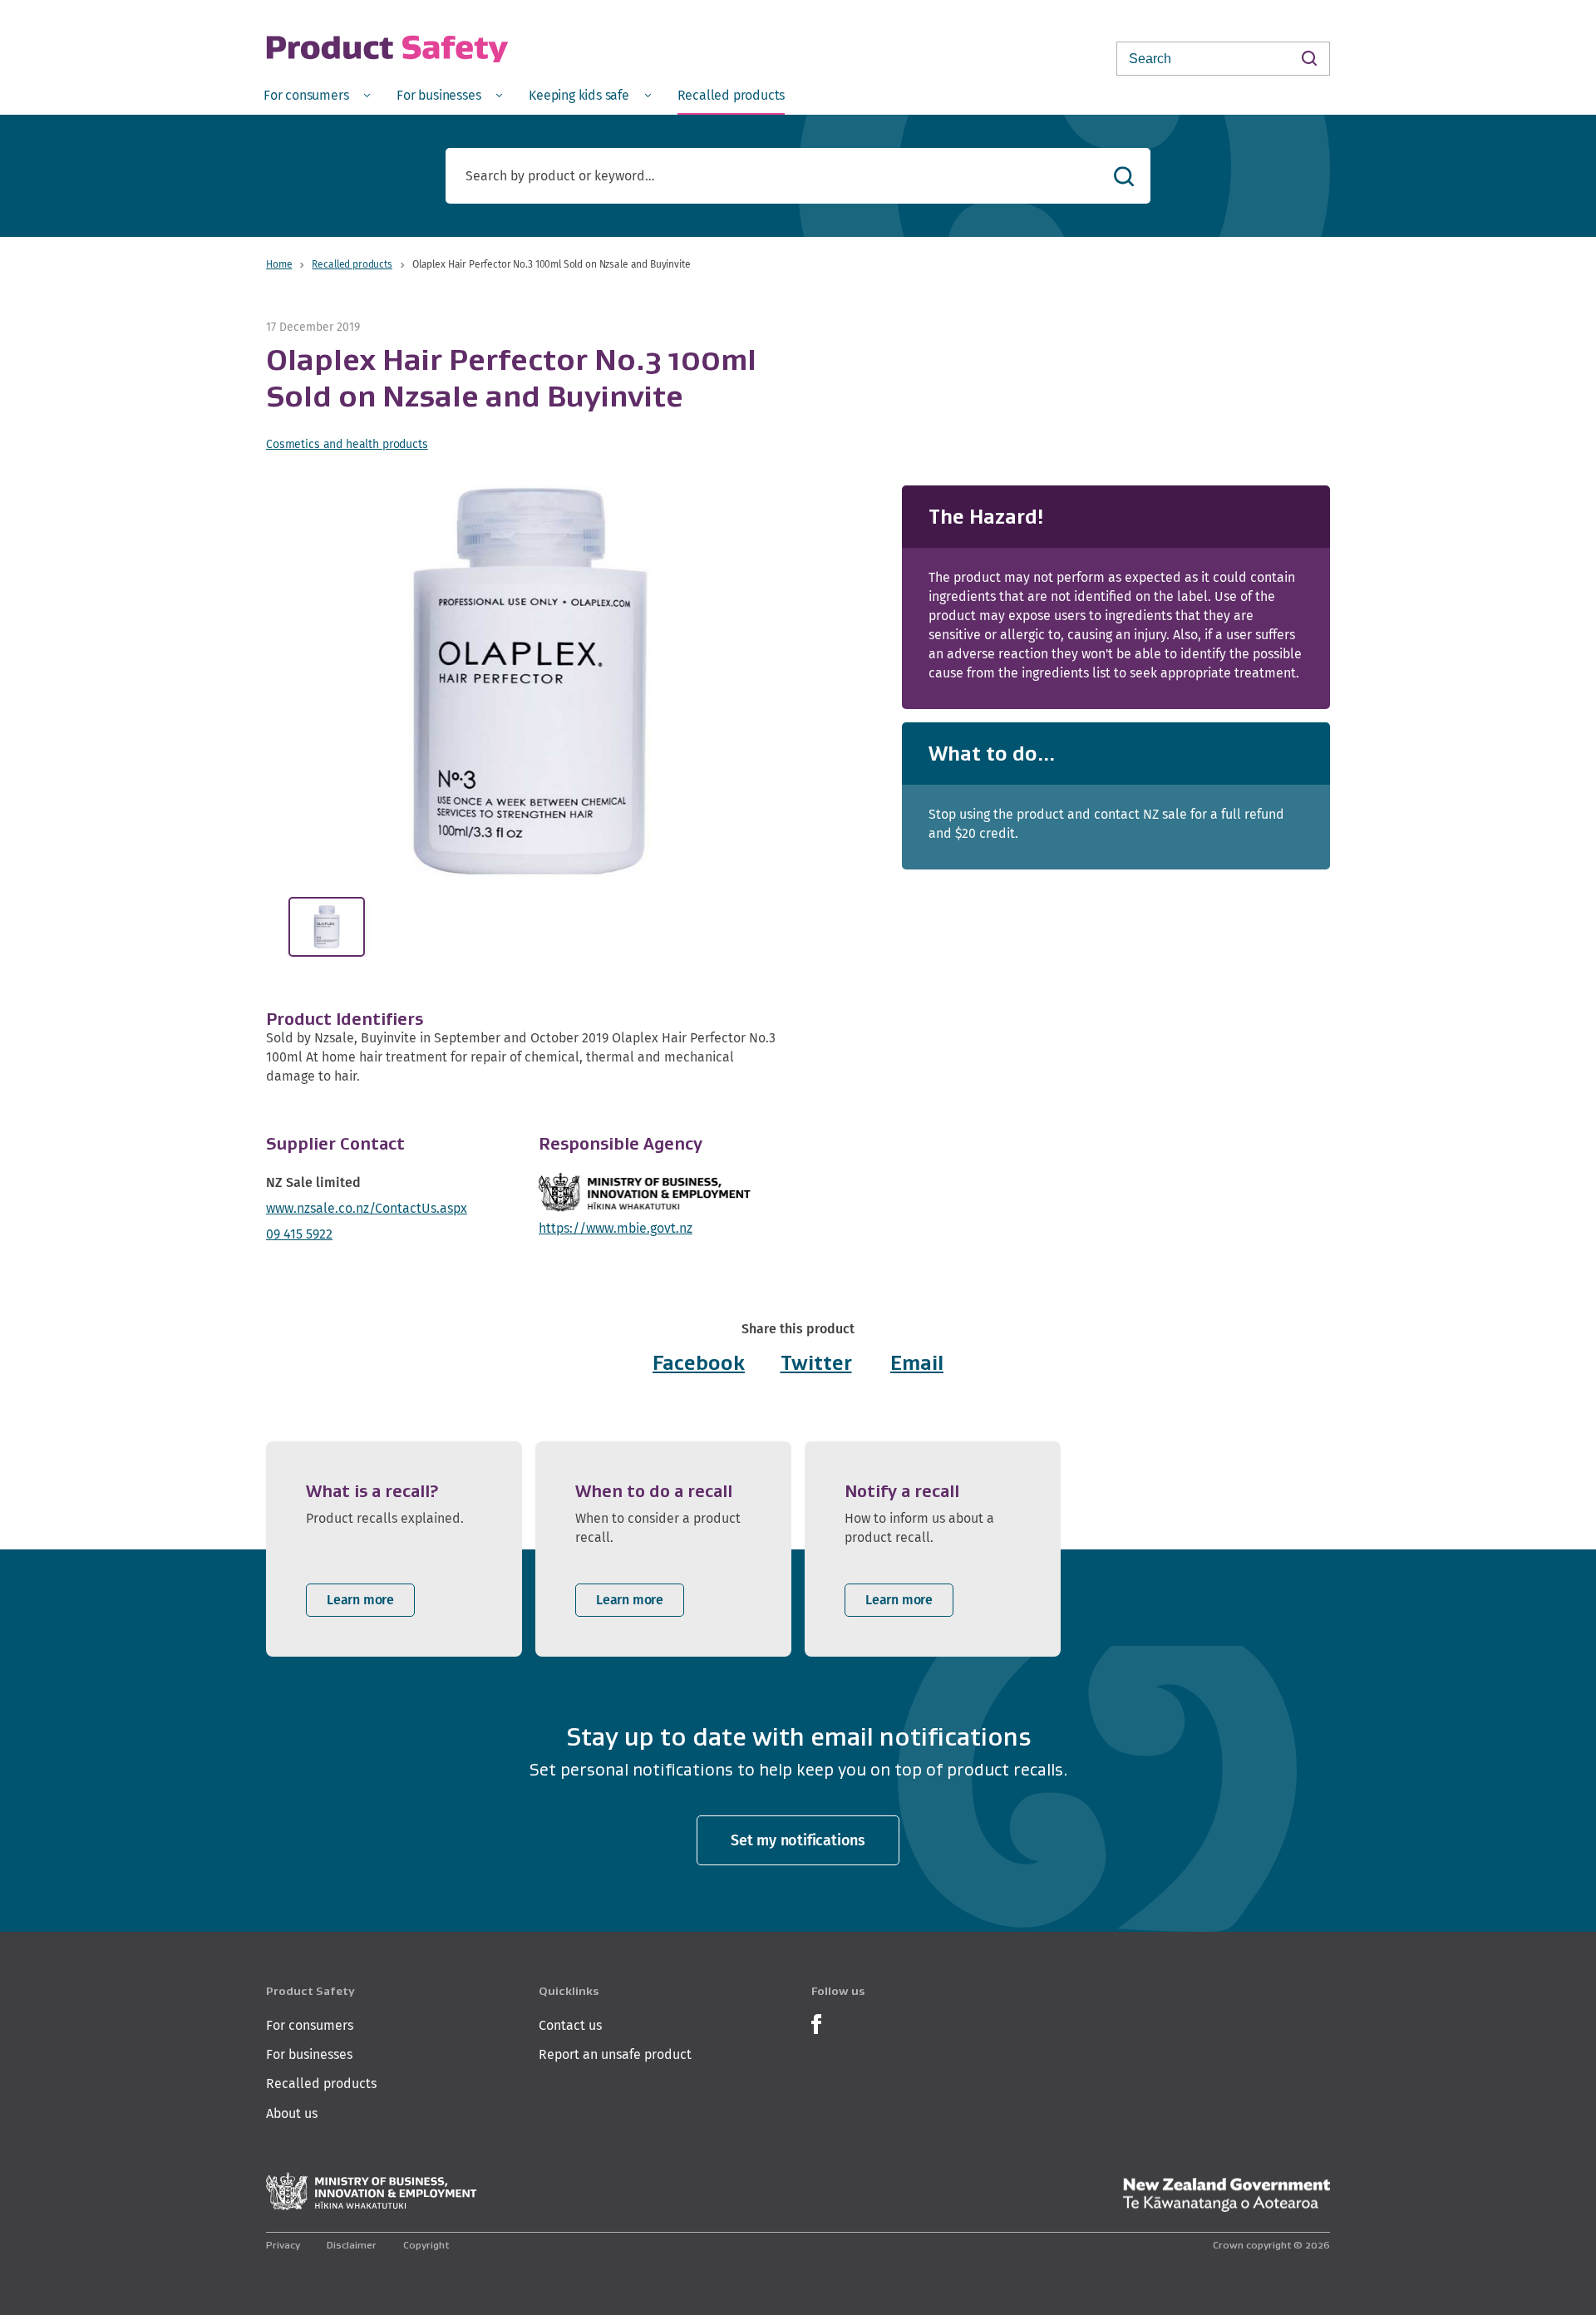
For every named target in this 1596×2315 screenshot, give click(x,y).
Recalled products (352, 264)
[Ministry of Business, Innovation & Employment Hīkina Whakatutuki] (372, 2192)
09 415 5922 (299, 1234)
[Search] (1309, 58)
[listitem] (394, 1549)
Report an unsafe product (615, 2054)
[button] (530, 681)
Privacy (283, 2245)
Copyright (426, 2245)
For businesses (309, 2054)
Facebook (699, 1363)
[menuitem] (317, 94)
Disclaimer (352, 2245)
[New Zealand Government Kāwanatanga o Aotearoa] (1226, 2195)
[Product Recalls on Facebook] (816, 2022)
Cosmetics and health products (347, 444)
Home (279, 264)
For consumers (310, 2025)
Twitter (816, 1363)
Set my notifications (798, 1840)
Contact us (570, 2025)
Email (917, 1363)
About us (292, 2113)
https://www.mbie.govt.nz (616, 1228)
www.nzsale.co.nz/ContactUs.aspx (367, 1208)
